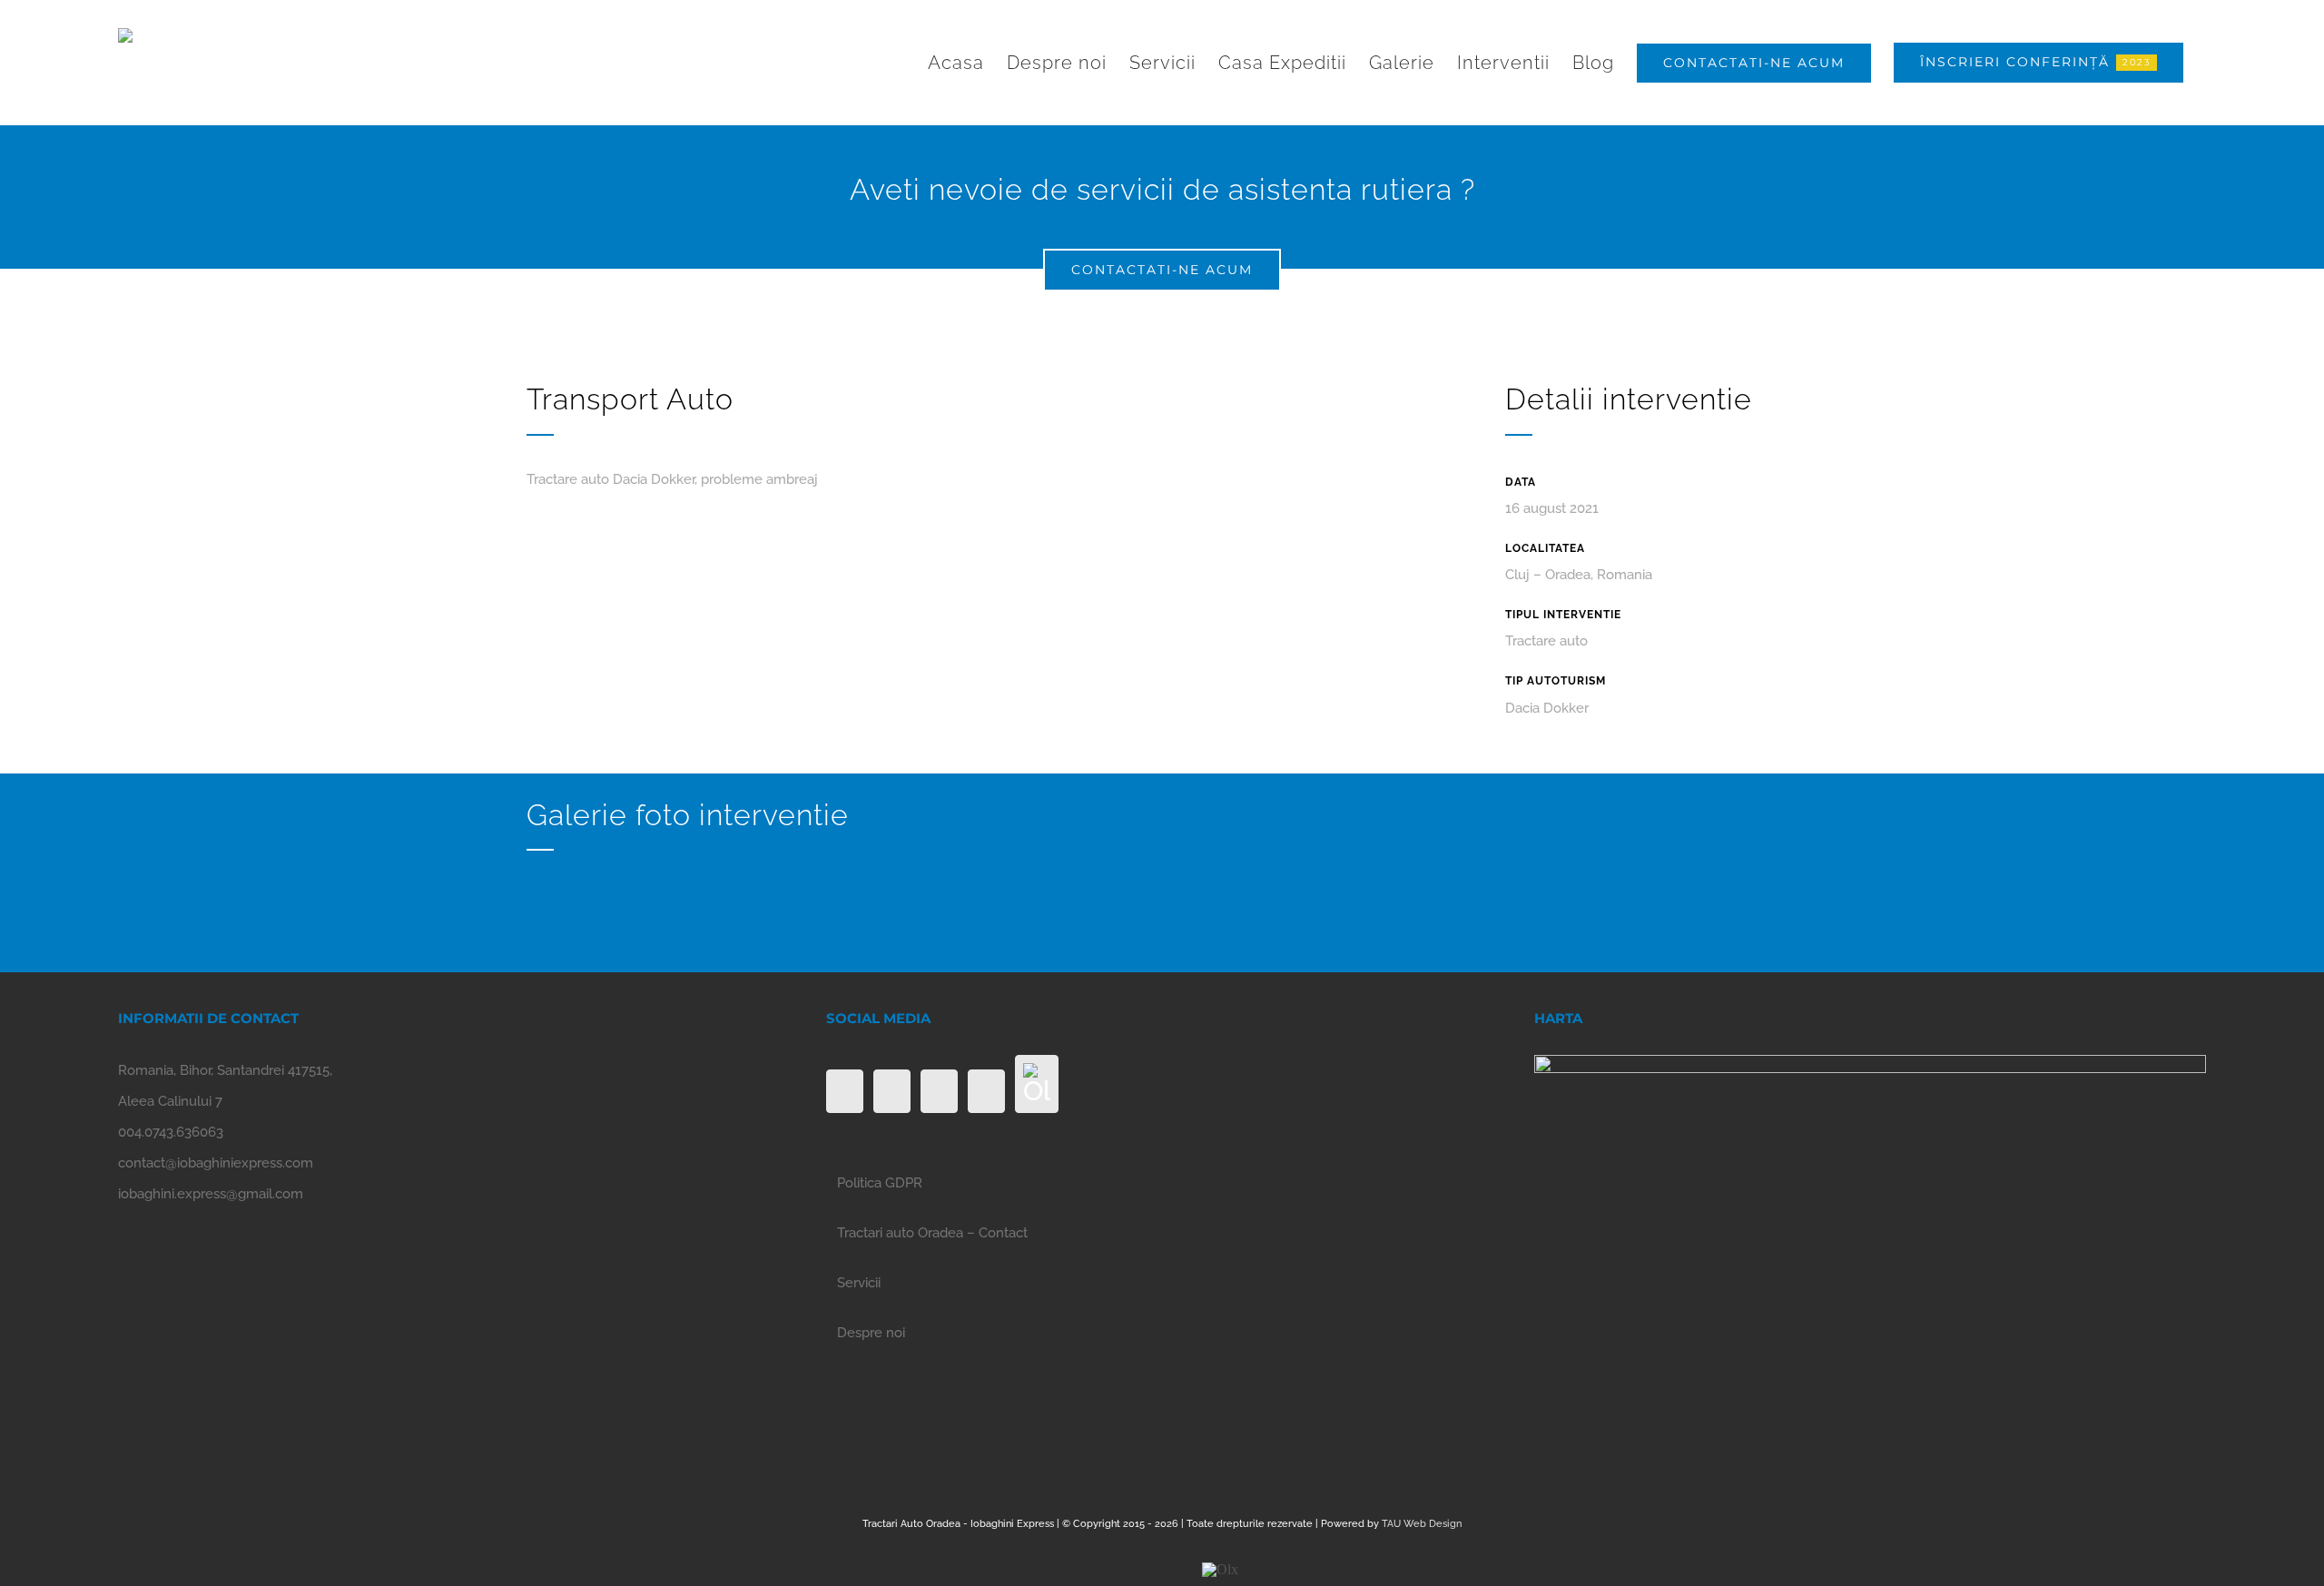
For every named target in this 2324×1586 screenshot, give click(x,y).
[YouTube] (939, 1091)
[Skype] (986, 1091)
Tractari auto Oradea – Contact (932, 1233)
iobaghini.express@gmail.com (211, 1194)
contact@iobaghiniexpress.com (216, 1163)
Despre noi (871, 1333)
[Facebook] (845, 1091)
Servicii (859, 1283)
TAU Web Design (1422, 1524)
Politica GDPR (880, 1183)
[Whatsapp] (892, 1091)
